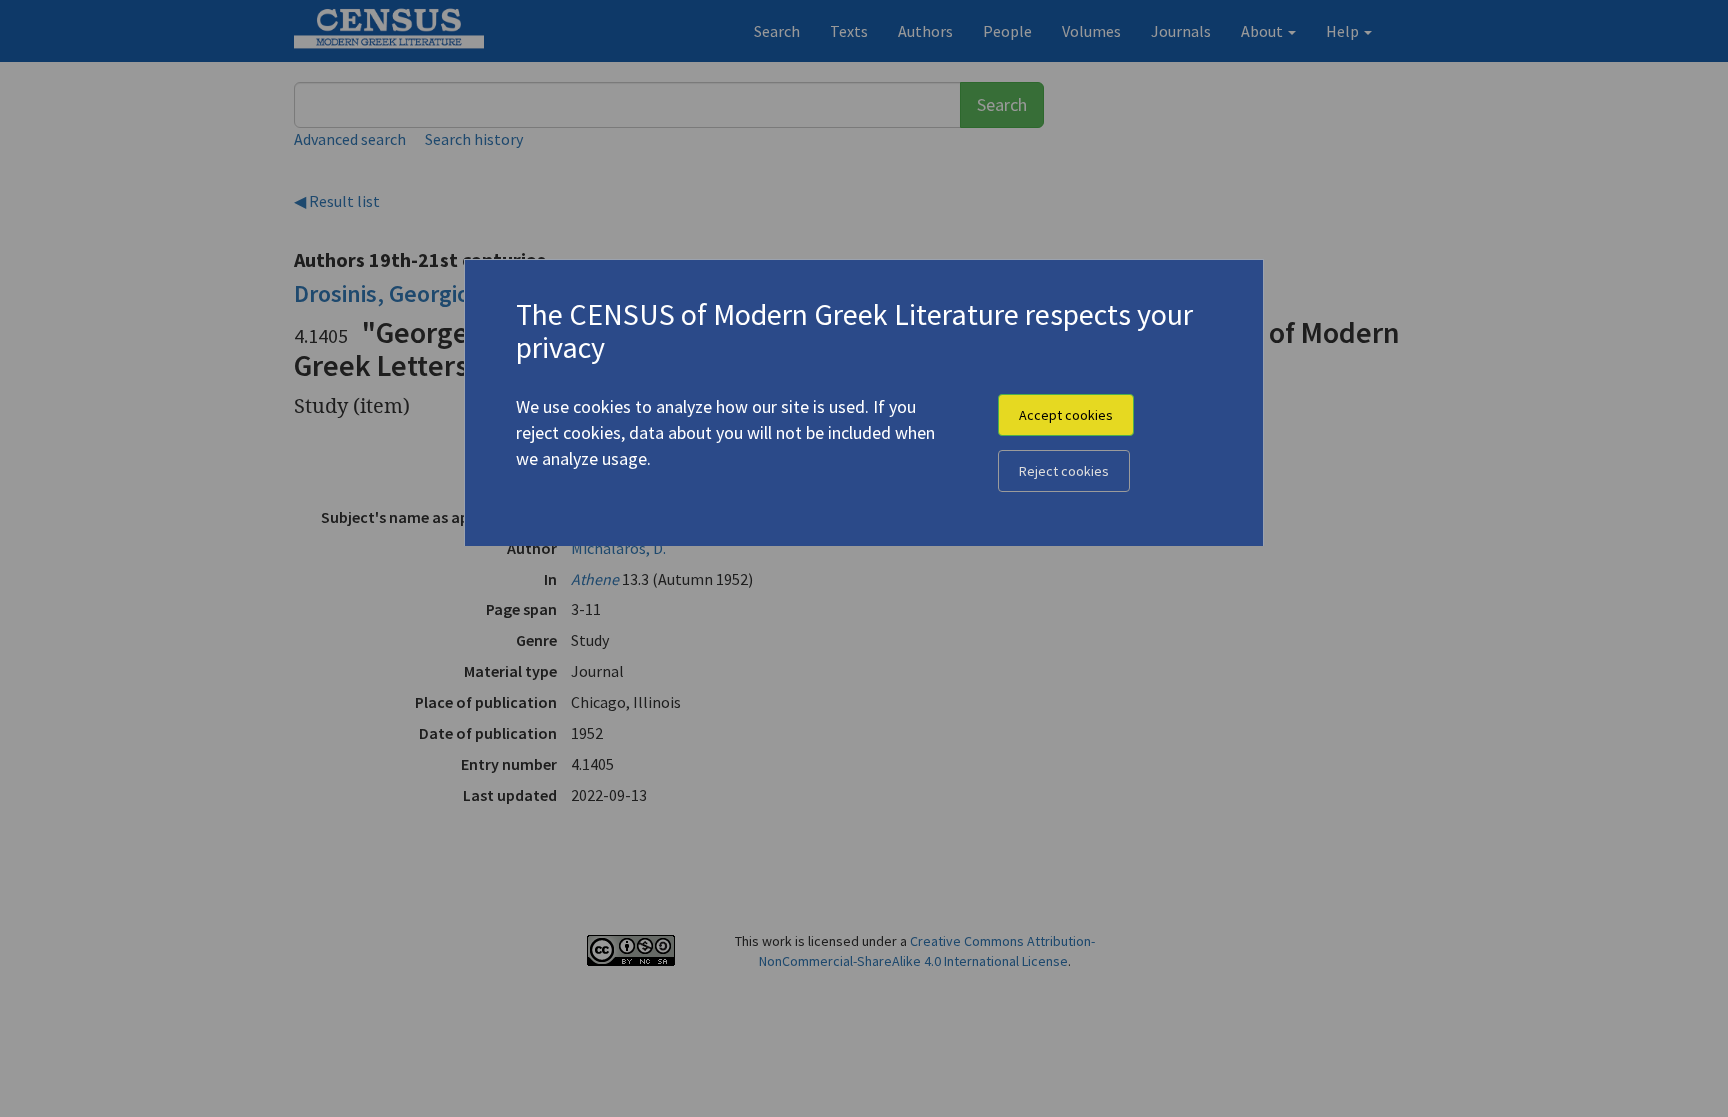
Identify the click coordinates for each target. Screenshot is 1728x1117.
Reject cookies (1064, 471)
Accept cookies (1066, 415)
